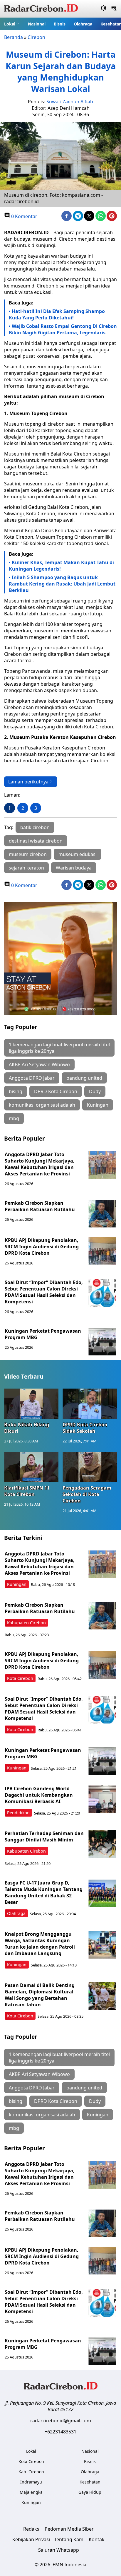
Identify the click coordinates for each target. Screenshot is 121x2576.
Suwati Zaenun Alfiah (70, 102)
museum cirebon (28, 854)
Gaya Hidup (90, 2492)
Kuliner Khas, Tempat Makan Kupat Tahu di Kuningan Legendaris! (61, 566)
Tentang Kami (69, 2539)
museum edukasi (78, 854)
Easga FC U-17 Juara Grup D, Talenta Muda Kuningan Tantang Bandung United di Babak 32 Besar (44, 1892)
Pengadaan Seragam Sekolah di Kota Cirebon (87, 1494)
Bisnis (60, 24)
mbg (14, 1118)
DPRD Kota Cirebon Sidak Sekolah (85, 1428)
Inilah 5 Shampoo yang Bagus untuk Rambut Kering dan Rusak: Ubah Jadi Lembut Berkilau (62, 584)
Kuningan (98, 1105)
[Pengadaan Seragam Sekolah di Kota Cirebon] (90, 1467)
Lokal (10, 24)
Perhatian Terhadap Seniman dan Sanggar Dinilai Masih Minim (44, 1836)
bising (16, 1091)
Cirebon (36, 37)
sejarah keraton (26, 868)
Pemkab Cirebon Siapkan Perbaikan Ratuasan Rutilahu (40, 1206)
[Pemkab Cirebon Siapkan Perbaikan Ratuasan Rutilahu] (102, 1214)
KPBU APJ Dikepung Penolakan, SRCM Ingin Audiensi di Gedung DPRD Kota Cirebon (42, 1247)
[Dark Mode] (104, 9)
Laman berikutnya (28, 782)
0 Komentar (24, 216)
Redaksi (32, 2529)
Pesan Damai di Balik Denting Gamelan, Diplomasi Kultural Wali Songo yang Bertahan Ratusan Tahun (40, 1995)
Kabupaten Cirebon (26, 1623)
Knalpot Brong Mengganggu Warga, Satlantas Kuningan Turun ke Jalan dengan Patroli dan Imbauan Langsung (40, 1944)
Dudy (95, 1091)
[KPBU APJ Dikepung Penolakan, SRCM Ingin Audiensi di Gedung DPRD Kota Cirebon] (102, 1251)
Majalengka (31, 2492)
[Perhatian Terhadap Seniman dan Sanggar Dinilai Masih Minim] (102, 1844)
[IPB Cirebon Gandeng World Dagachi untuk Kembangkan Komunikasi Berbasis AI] (102, 1799)
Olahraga (83, 24)
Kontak (97, 2539)
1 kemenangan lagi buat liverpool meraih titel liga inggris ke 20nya (59, 1048)
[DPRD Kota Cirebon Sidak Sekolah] (90, 1404)
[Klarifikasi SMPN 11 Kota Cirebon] (31, 1467)
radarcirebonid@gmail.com (61, 2421)
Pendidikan (18, 1813)
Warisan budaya (74, 868)
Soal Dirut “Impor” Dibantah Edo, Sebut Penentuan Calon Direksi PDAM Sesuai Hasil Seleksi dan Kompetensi (44, 1292)
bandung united (84, 1078)
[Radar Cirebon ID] (41, 9)
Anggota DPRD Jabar (32, 1078)
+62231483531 (60, 2432)
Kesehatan (90, 2482)
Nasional (37, 24)
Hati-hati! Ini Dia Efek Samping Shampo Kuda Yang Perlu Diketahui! (57, 314)
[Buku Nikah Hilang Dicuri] (31, 1404)
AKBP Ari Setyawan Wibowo (39, 1064)
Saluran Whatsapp (59, 2550)
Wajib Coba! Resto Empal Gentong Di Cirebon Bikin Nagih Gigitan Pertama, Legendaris (63, 329)
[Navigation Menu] (114, 9)
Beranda (14, 37)
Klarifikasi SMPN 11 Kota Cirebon (27, 1491)
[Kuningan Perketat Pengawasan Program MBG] (102, 1342)
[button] (12, 24)
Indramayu (31, 2482)
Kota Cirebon (20, 1678)
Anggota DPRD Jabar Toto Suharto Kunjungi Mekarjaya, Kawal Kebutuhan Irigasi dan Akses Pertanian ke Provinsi (40, 1164)
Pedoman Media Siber (69, 2529)
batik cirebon (35, 827)
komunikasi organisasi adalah (42, 1105)
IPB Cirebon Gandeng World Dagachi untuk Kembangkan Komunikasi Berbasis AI (39, 1795)
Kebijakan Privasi (31, 2539)
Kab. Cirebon (31, 2472)
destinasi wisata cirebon (36, 841)
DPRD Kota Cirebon (56, 1091)
